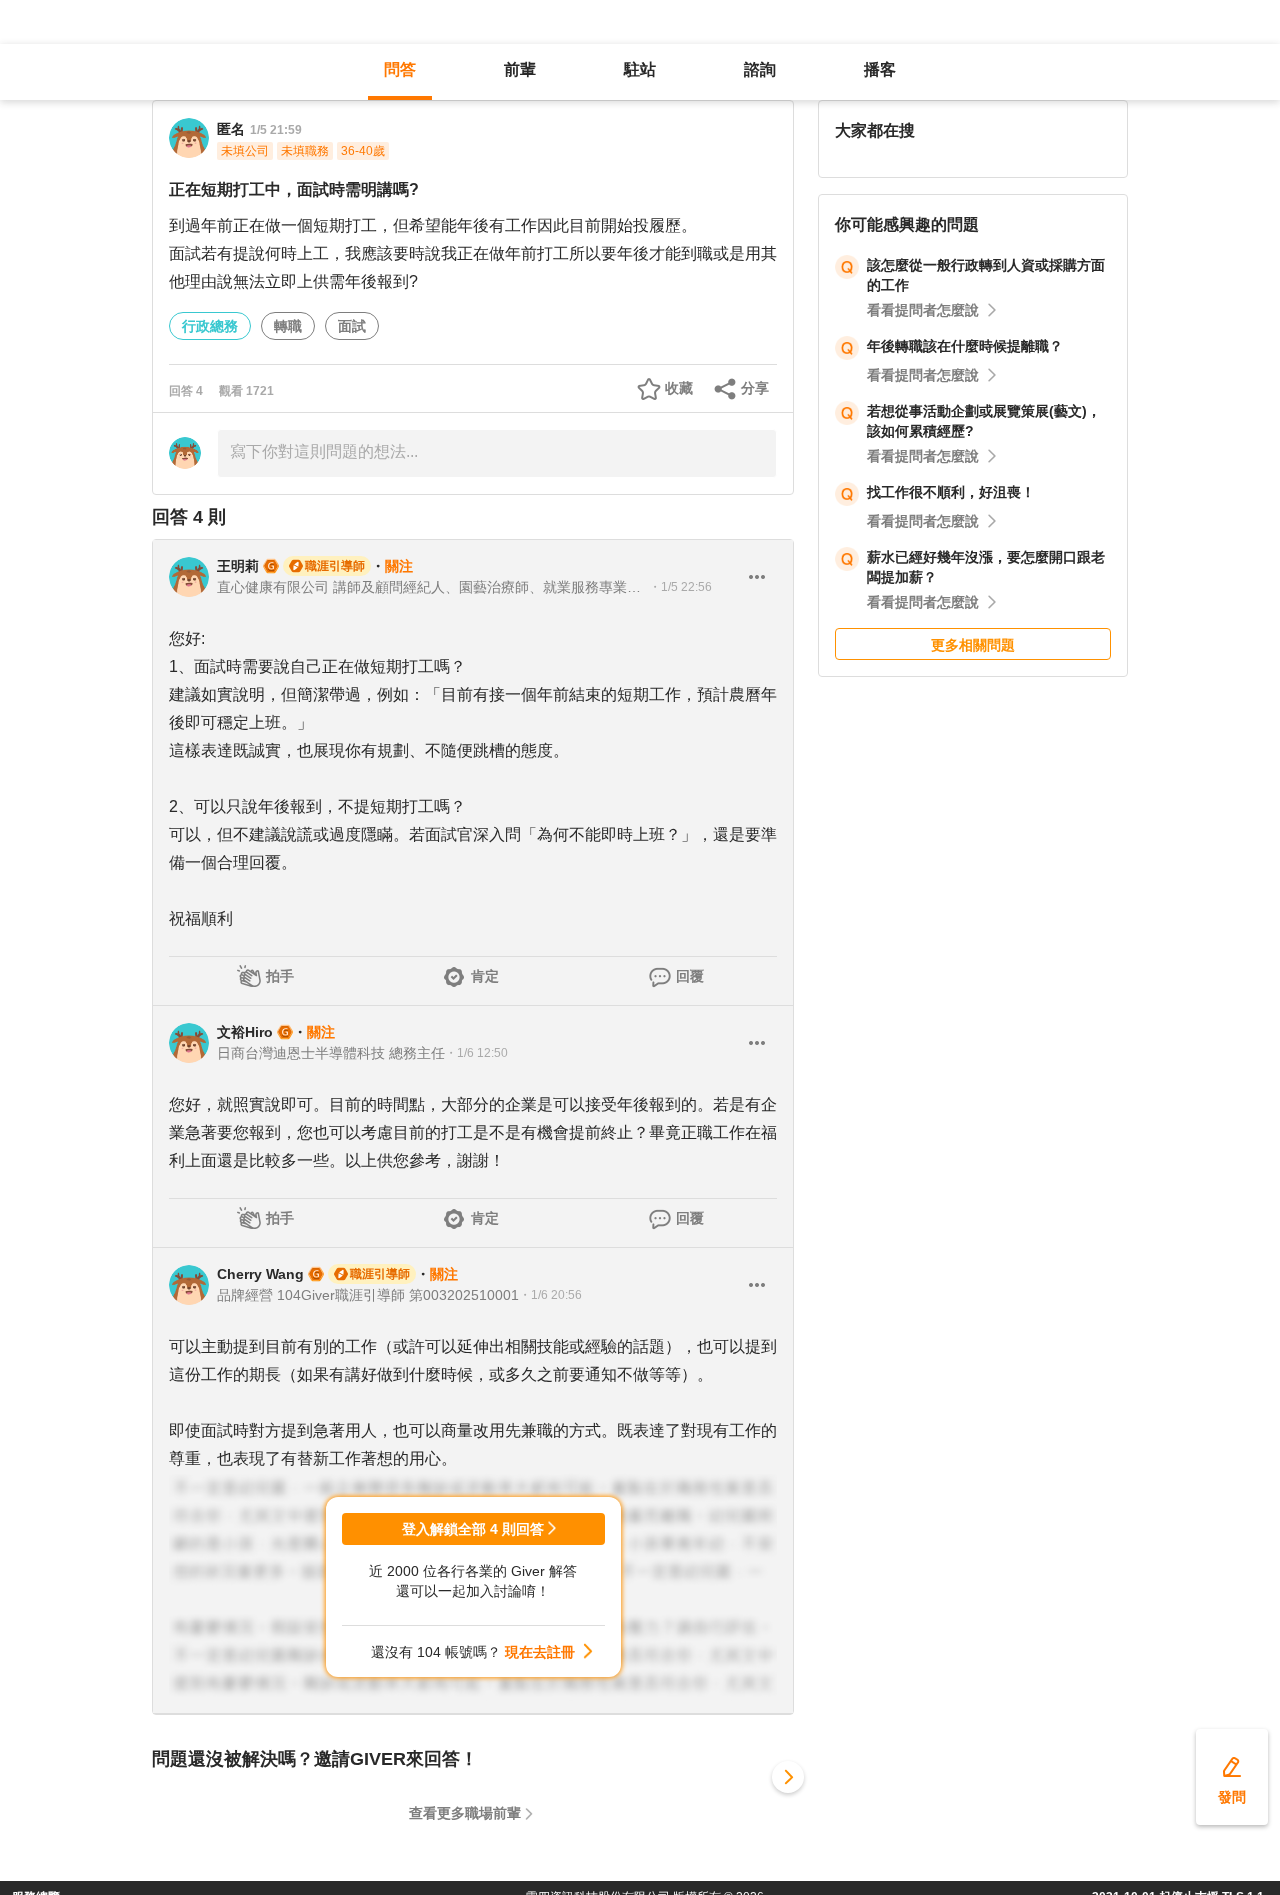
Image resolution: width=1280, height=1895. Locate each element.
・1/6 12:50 (476, 1053)
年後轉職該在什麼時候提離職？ (965, 346)
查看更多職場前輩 (465, 1813)
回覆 (690, 976)
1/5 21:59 (276, 130)
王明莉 (238, 566)
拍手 (280, 976)
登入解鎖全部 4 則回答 (473, 1529)
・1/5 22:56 (680, 587)
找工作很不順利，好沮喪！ (951, 492)
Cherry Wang (260, 1274)
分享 (755, 388)
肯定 (485, 976)
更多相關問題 (973, 645)
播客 (880, 69)
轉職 (288, 326)
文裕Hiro (245, 1032)
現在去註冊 (540, 1652)
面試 (352, 326)
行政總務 (210, 326)
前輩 (520, 69)
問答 (400, 69)
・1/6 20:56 (550, 1295)
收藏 (679, 388)
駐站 (640, 69)
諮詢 (760, 69)
